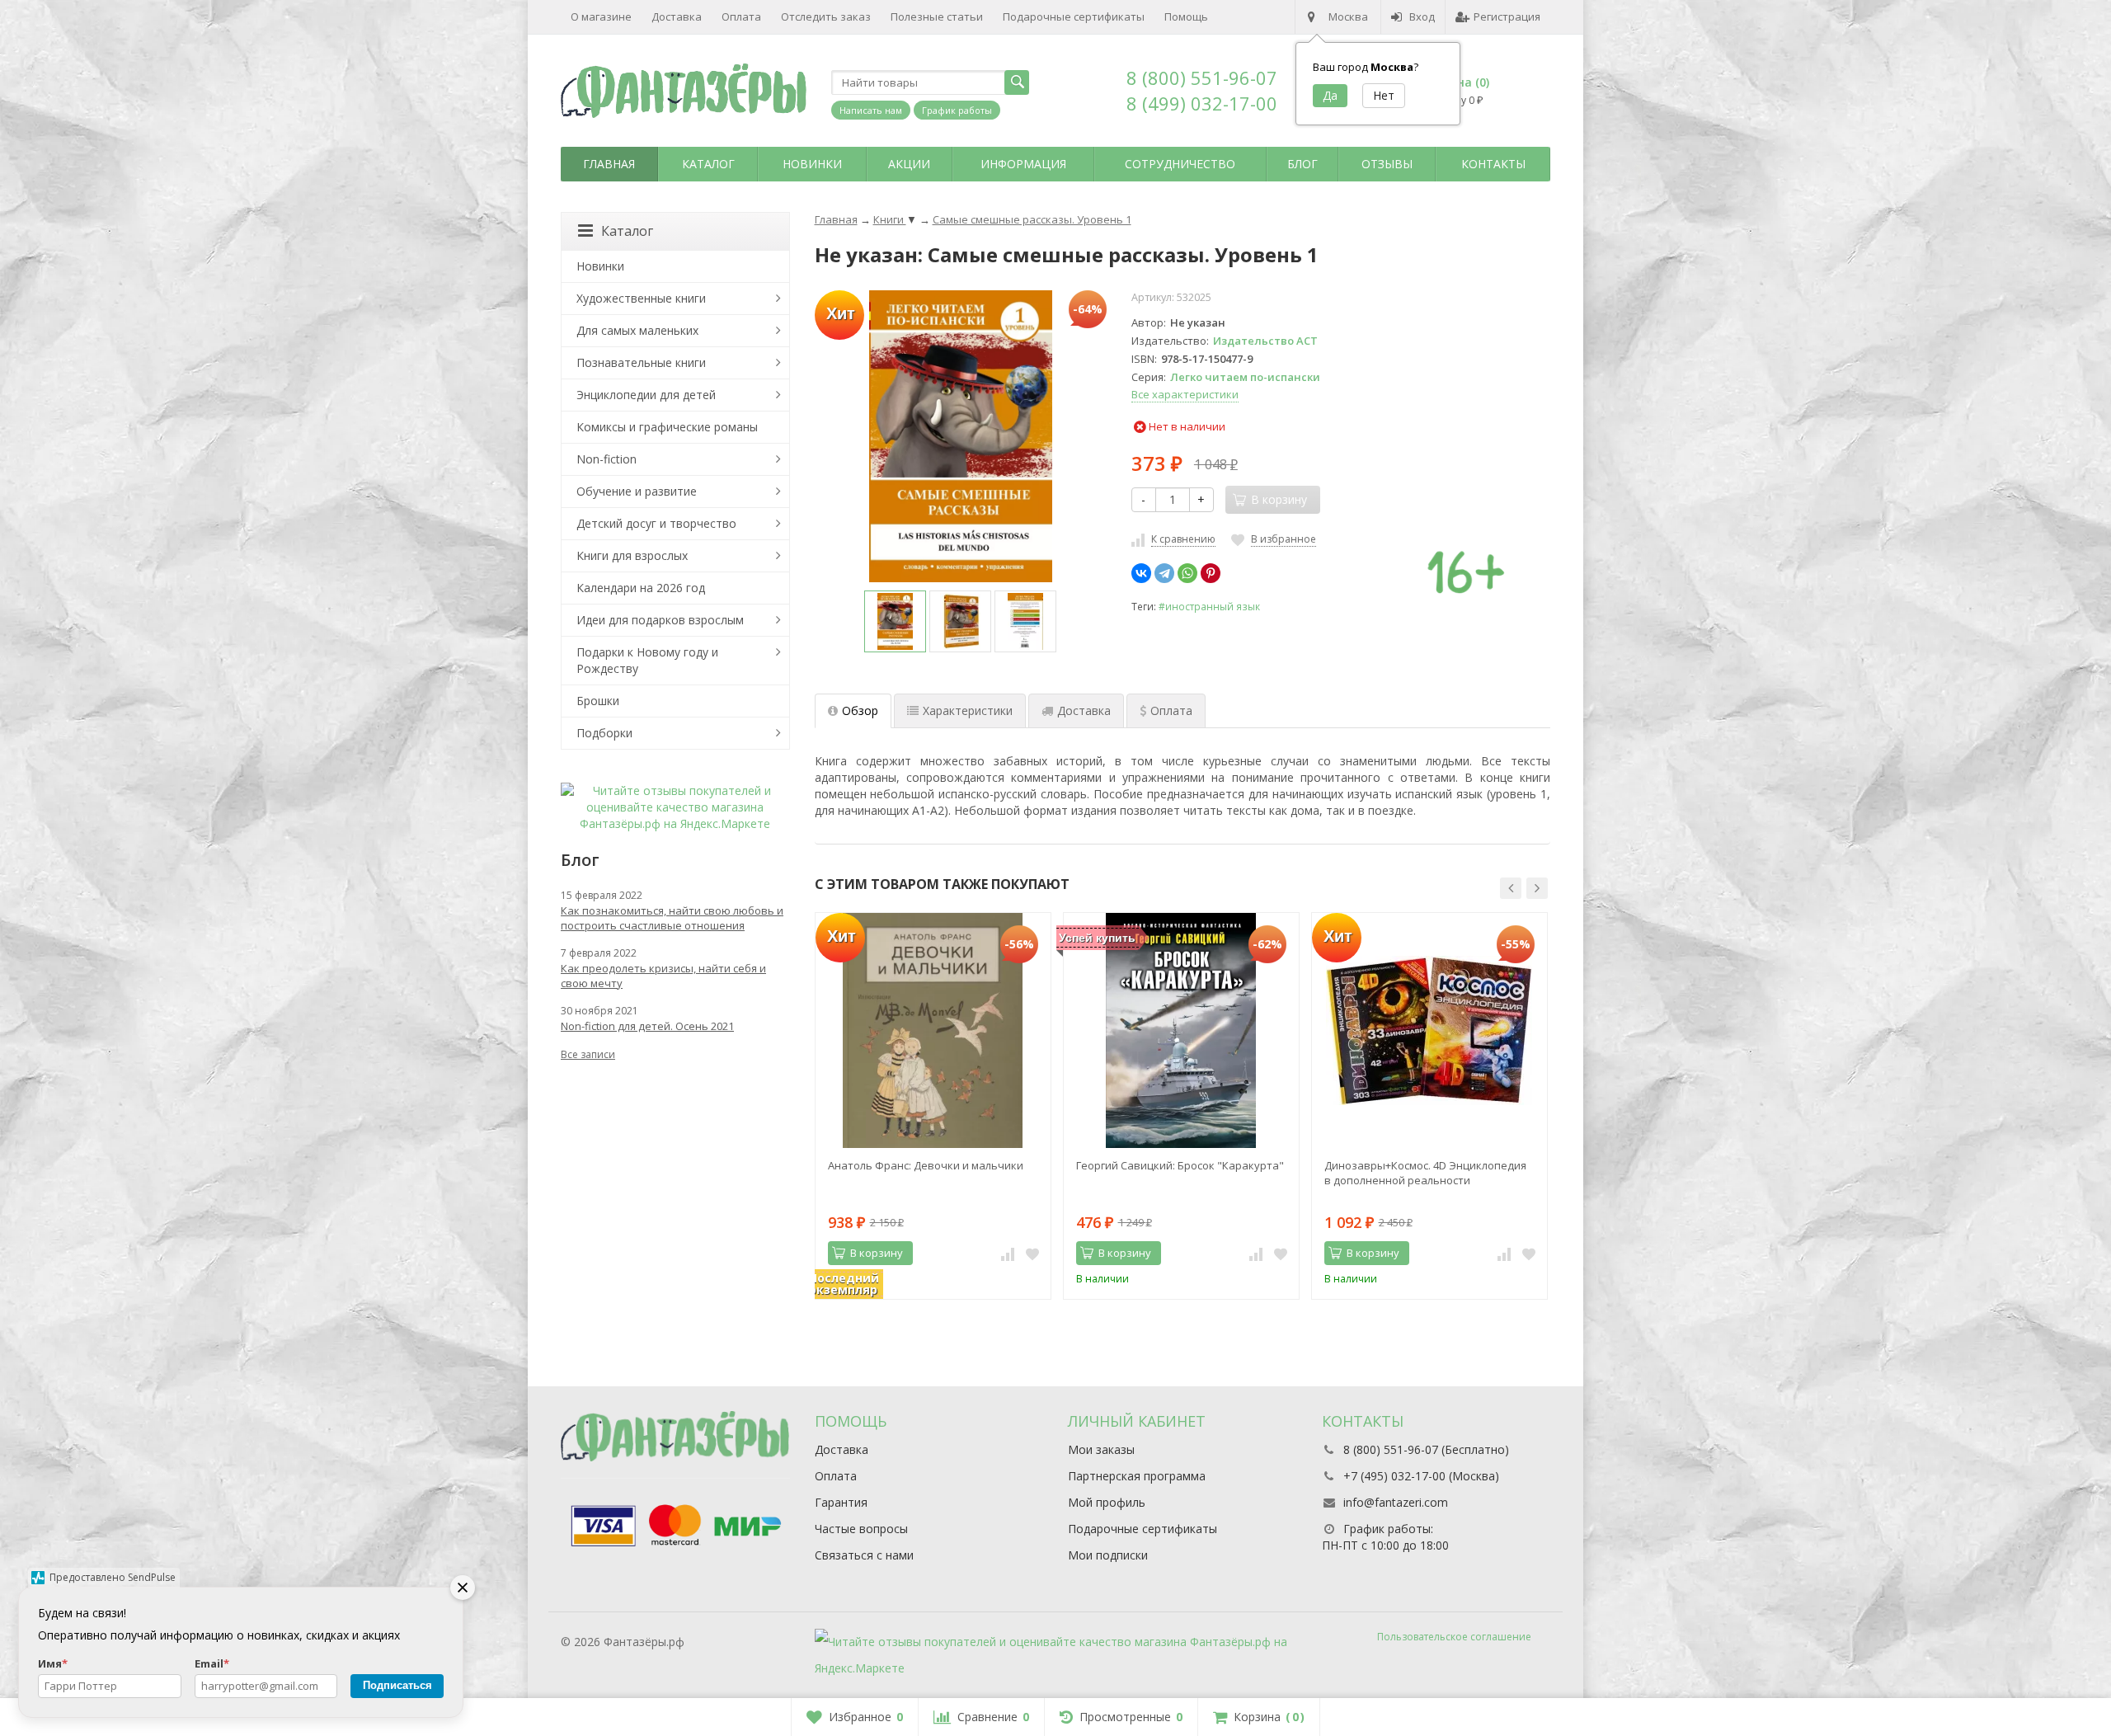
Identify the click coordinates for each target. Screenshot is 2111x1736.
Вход (1422, 16)
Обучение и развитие (637, 491)
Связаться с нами (864, 1555)
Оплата (741, 16)
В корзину (877, 1253)
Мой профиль (1107, 1502)
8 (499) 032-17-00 (1202, 103)
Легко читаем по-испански (1245, 377)
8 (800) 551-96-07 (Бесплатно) (1426, 1449)
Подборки (604, 733)
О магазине (601, 16)
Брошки (598, 701)
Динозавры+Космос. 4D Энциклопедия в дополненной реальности (1425, 1173)
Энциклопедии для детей (646, 395)
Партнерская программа (1137, 1476)
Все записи (588, 1054)
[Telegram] (1164, 573)
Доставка (677, 16)
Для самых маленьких (637, 330)
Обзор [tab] (860, 710)
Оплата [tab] (1171, 710)
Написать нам (871, 110)
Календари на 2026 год (641, 588)
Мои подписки (1108, 1555)
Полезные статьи (937, 16)
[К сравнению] (1008, 1254)
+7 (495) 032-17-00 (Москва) (1421, 1476)
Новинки (812, 164)
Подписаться (397, 1685)
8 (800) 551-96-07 (1202, 78)
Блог (1302, 164)
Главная (609, 164)
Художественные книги (641, 298)
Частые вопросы (861, 1529)
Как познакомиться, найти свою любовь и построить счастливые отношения (672, 918)
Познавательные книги (641, 362)
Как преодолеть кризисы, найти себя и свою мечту (663, 976)
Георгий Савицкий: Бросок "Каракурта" (1180, 1165)
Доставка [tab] (1084, 710)
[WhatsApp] (1187, 573)
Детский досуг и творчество (656, 523)
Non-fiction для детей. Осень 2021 (647, 1026)
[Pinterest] (1211, 573)
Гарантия (841, 1502)
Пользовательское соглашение (1454, 1637)
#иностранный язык (1209, 606)
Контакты (1493, 164)
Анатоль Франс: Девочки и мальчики (926, 1165)
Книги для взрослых (632, 555)
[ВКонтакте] (1141, 573)
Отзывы (1387, 164)
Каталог (708, 164)
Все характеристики (1185, 394)
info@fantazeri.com (1396, 1502)
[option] (895, 621)
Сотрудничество (1180, 164)
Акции (909, 164)
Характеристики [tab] (968, 710)
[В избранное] (1032, 1254)
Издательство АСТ (1265, 341)
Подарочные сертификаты (1074, 16)
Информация (1023, 164)
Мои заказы (1101, 1449)
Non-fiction (607, 459)
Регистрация (1507, 16)
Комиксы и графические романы (667, 427)
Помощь (1186, 16)
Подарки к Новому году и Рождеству (647, 660)
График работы (957, 110)
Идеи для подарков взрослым (660, 620)
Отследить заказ (826, 16)
